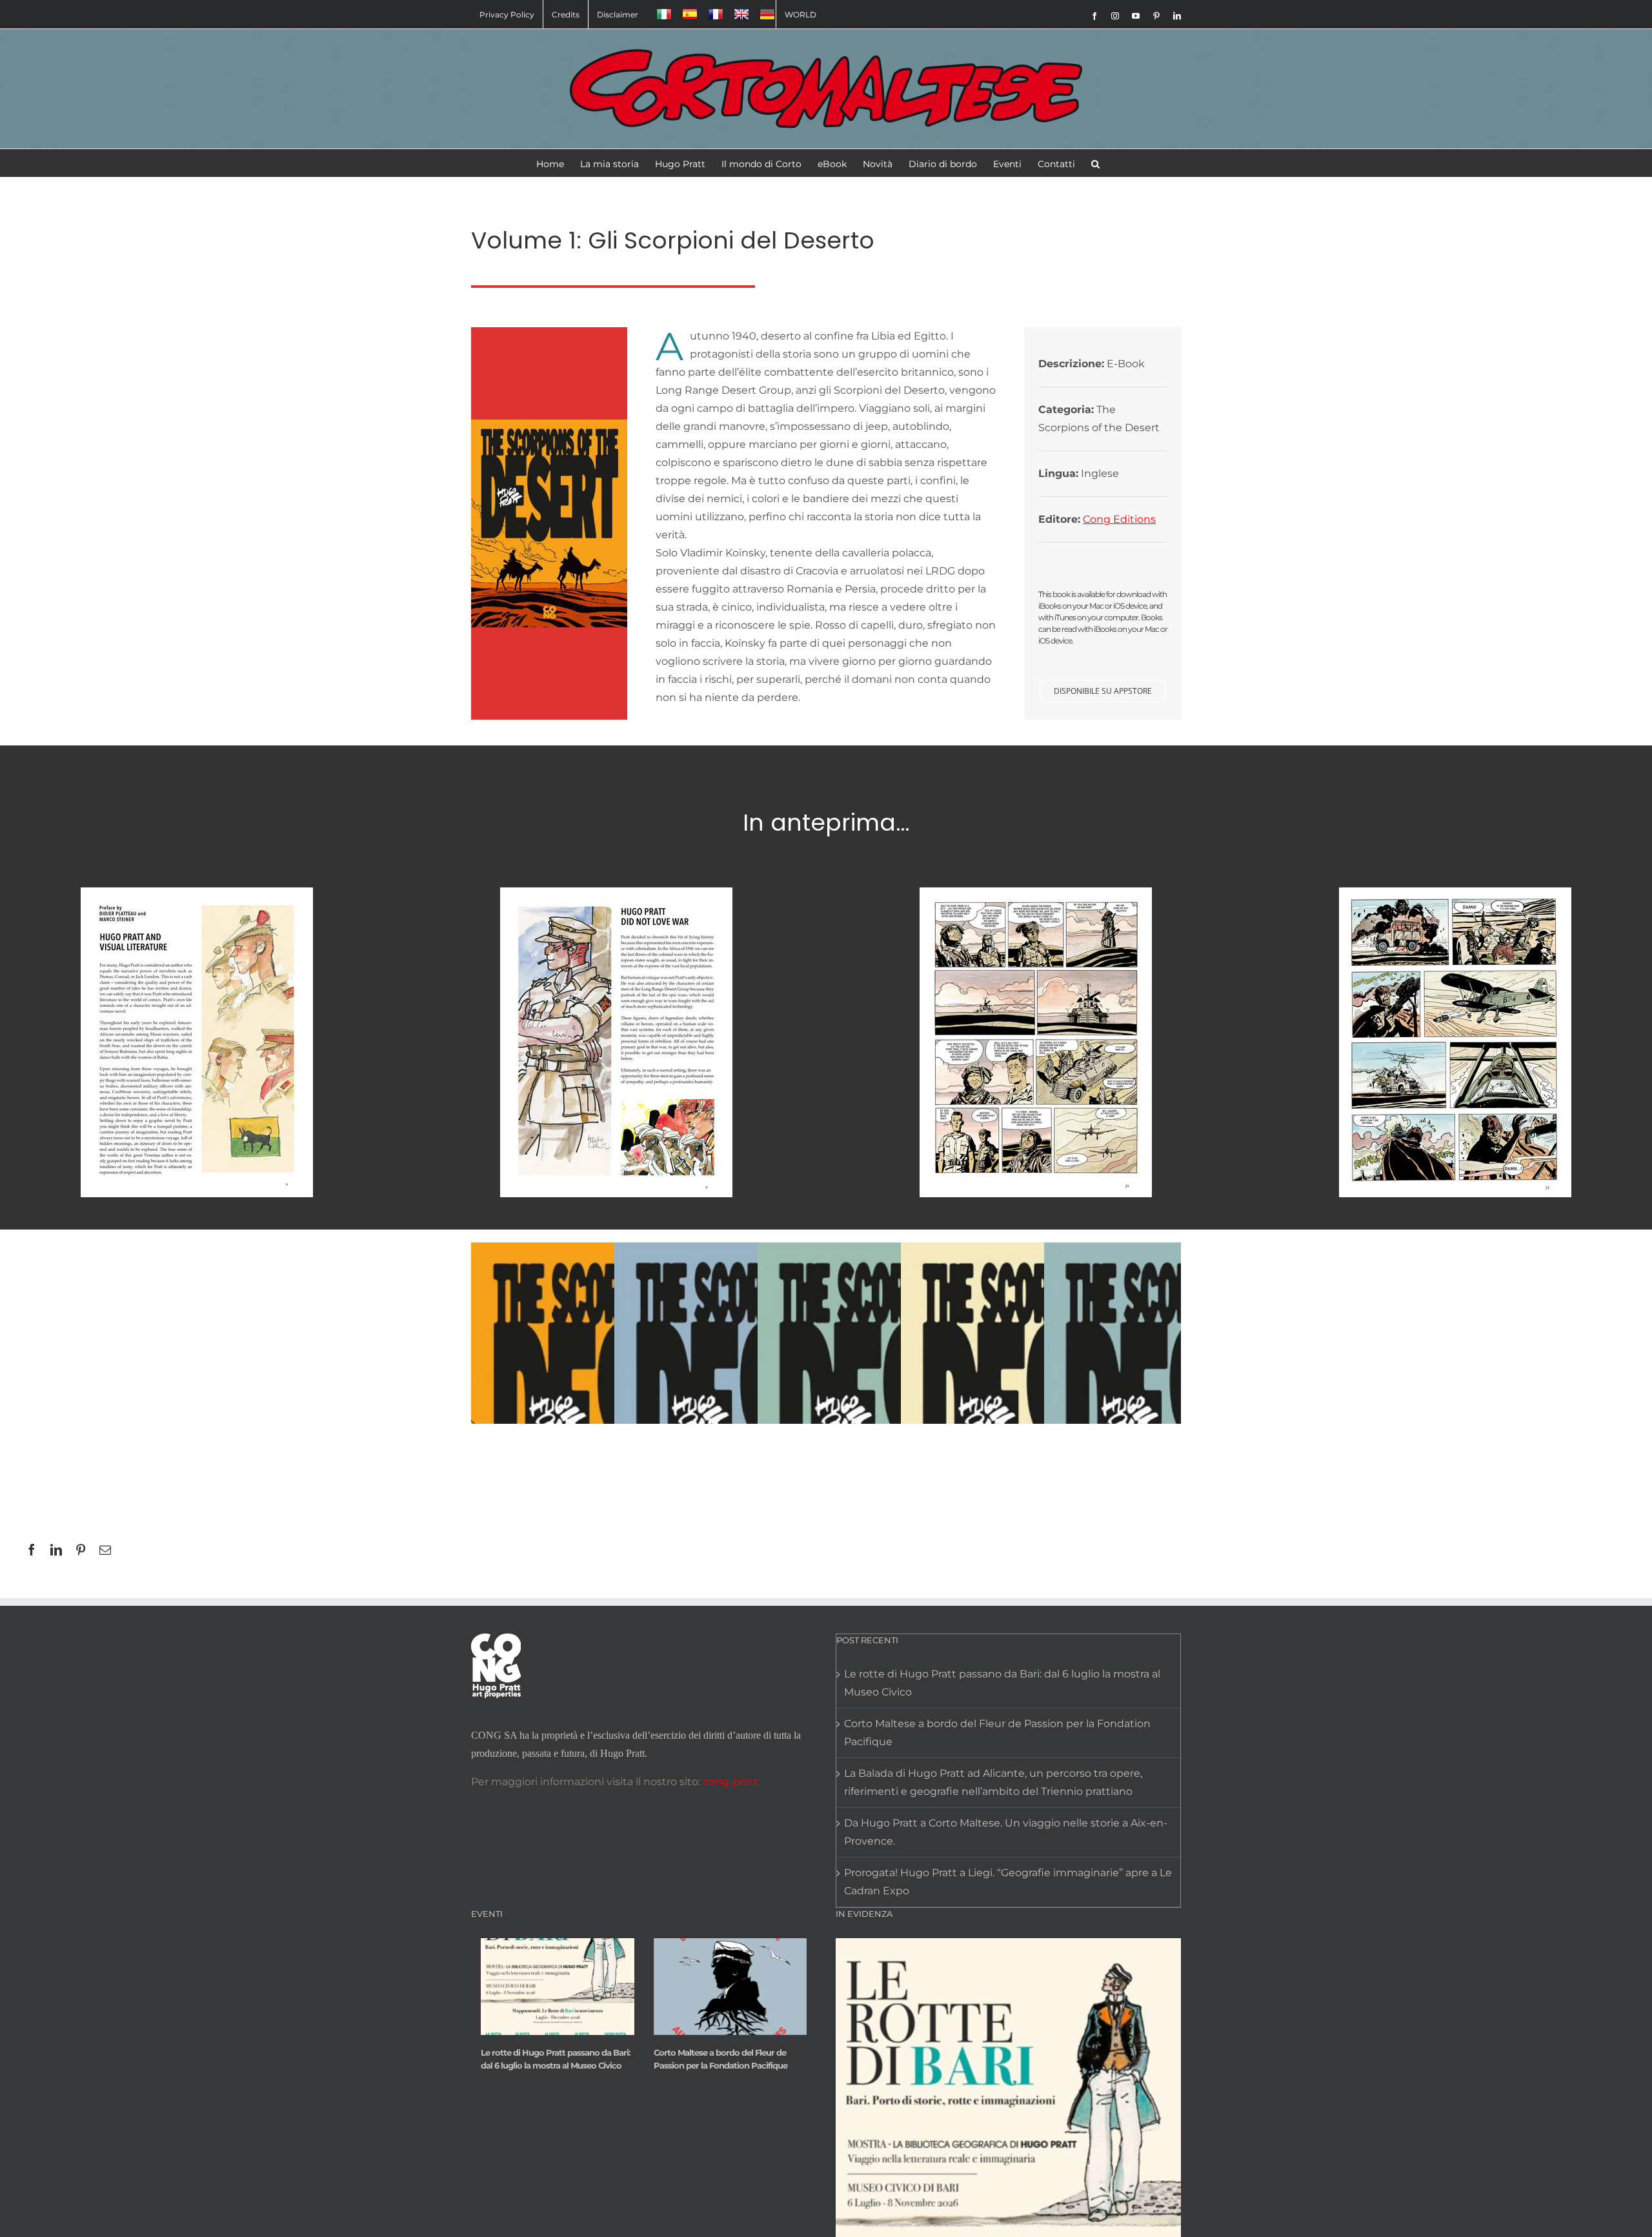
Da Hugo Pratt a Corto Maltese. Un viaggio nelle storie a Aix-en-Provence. (1006, 1832)
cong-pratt (730, 1782)
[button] (1095, 163)
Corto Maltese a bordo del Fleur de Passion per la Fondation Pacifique (997, 1733)
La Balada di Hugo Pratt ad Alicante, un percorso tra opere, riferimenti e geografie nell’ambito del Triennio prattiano (993, 1782)
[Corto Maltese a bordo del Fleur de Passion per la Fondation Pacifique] (730, 1987)
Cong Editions (1119, 519)
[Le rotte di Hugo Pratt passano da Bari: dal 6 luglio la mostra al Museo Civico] (558, 1987)
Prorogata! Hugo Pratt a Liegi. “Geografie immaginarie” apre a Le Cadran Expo (1008, 1882)
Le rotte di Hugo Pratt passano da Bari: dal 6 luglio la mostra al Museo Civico (1002, 1683)
